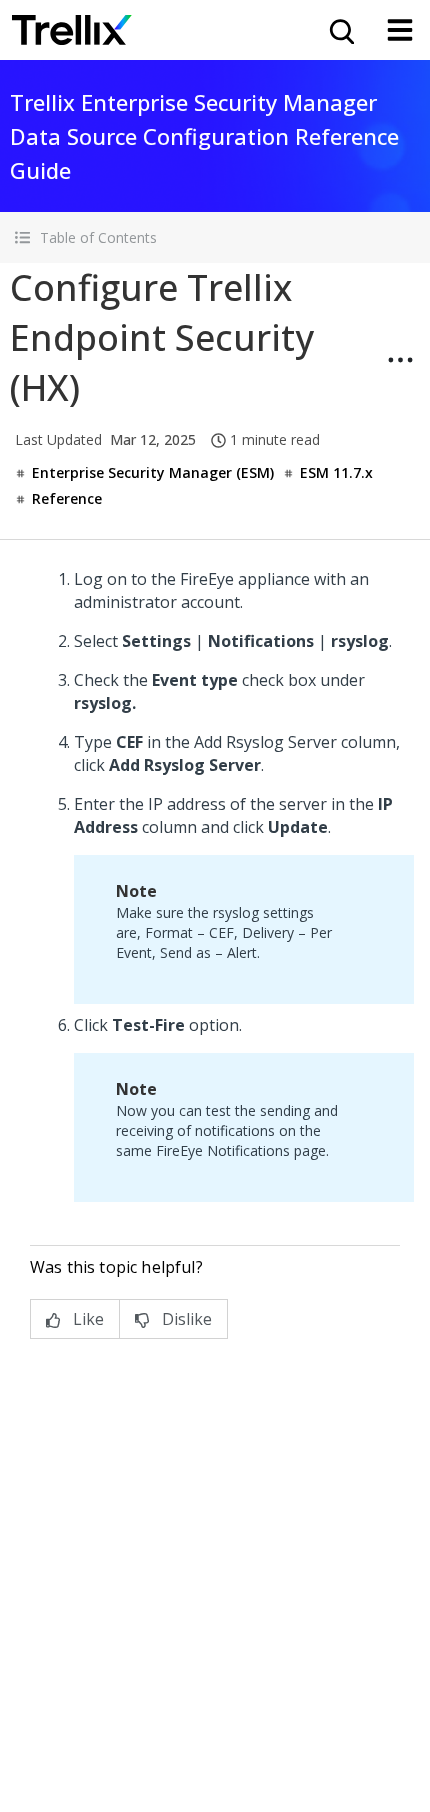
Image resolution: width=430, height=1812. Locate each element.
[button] (215, 237)
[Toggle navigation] (400, 30)
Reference (67, 498)
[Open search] (340, 30)
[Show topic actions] (400, 360)
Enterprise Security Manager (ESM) (153, 472)
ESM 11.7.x (336, 472)
